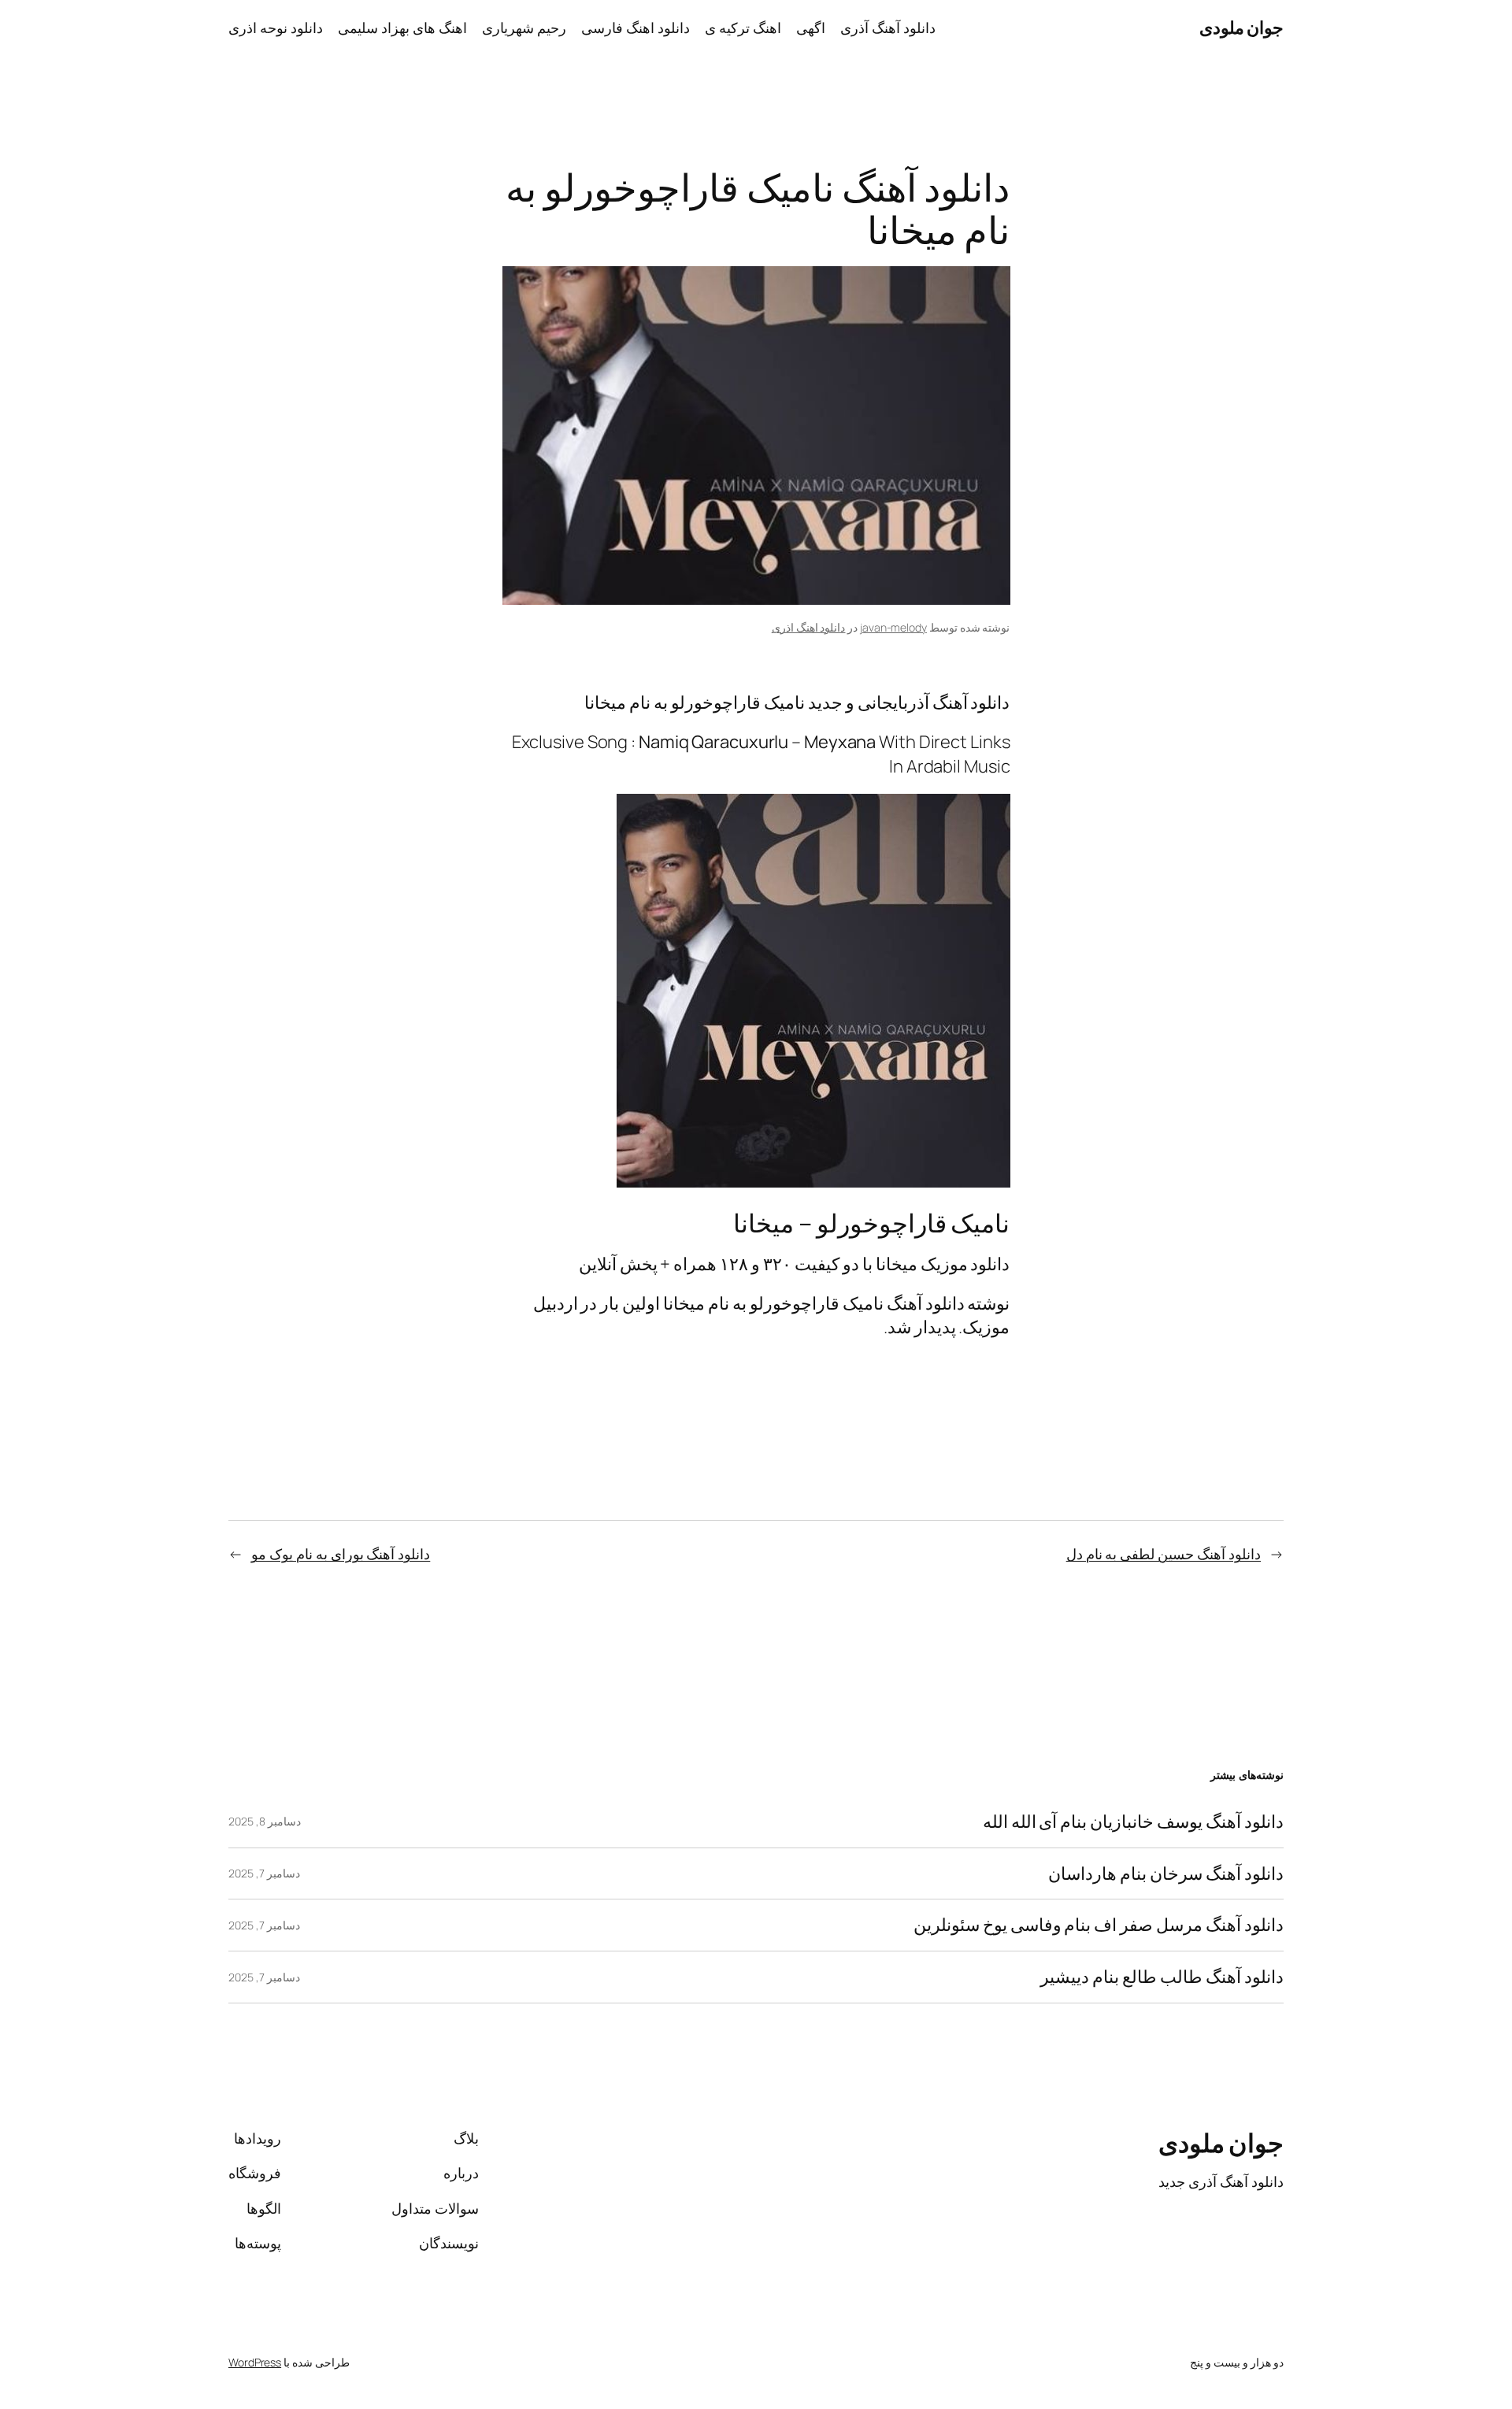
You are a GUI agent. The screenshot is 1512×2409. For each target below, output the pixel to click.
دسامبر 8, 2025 (265, 1821)
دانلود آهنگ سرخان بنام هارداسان (1166, 1874)
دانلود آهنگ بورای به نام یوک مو (341, 1554)
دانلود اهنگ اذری (809, 627)
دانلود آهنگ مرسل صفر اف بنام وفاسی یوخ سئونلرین (1099, 1925)
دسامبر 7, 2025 (264, 1873)
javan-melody (893, 627)
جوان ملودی (1242, 28)
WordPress (255, 2362)
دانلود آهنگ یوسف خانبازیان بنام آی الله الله (1133, 1822)
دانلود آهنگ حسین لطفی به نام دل (1164, 1554)
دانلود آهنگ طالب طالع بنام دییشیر (1162, 1977)
